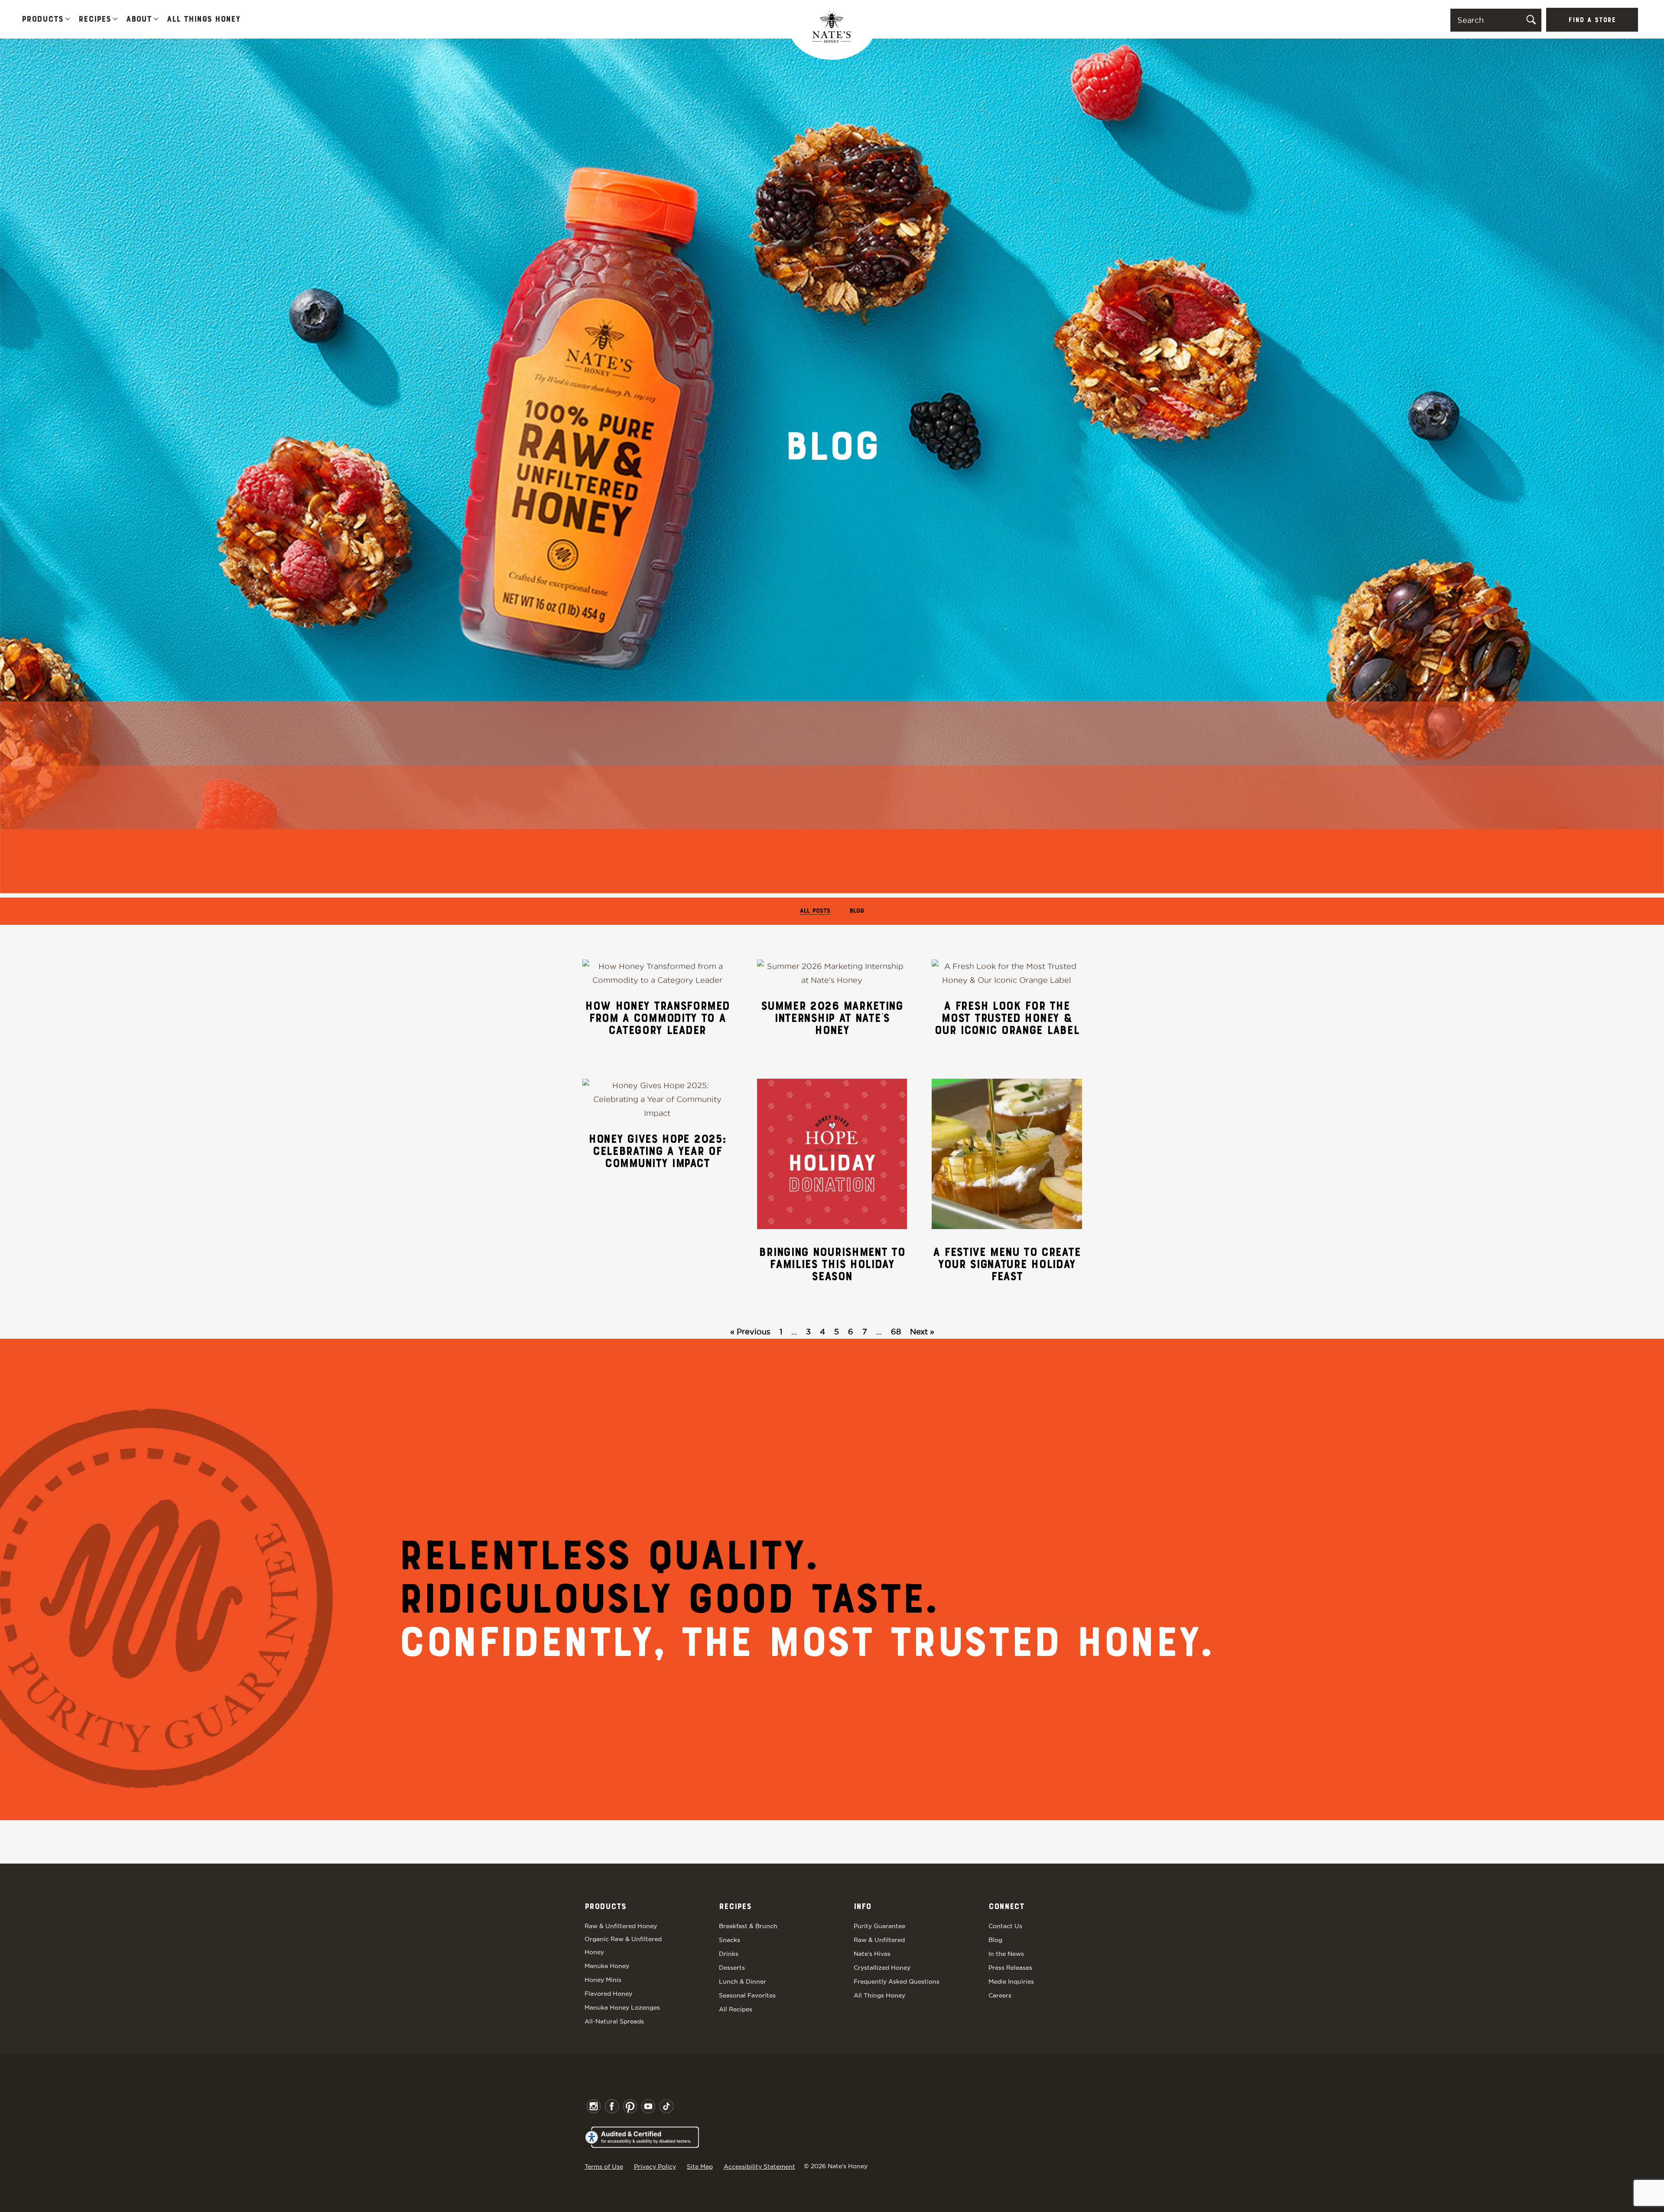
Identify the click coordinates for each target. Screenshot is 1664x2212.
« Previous (750, 1332)
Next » (922, 1332)
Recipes (95, 20)
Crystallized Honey (882, 1968)
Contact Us (1005, 1926)
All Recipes (736, 2009)
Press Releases (1010, 1968)
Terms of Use (604, 2166)
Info (862, 1907)
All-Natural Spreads (614, 2021)
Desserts (732, 1968)
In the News (1006, 1954)
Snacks (730, 1940)
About (139, 20)
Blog (857, 911)
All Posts (815, 911)
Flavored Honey (608, 1994)
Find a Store (1592, 20)
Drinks (729, 1954)
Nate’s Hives (872, 1954)
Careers (1000, 1995)
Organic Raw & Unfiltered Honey (623, 1945)
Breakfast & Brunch (748, 1926)
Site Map (700, 2166)
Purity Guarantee (879, 1926)
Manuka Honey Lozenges (622, 2007)
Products (42, 20)
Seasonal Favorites (747, 1995)
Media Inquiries (1011, 1981)
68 (896, 1332)
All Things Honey (203, 20)
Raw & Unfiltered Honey (621, 1926)
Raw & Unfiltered (879, 1940)
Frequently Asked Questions (897, 1981)
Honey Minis (603, 1980)
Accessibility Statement (759, 2166)
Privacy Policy (655, 2166)
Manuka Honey (607, 1966)
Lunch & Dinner (743, 1981)
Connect (1006, 1907)
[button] (68, 20)
